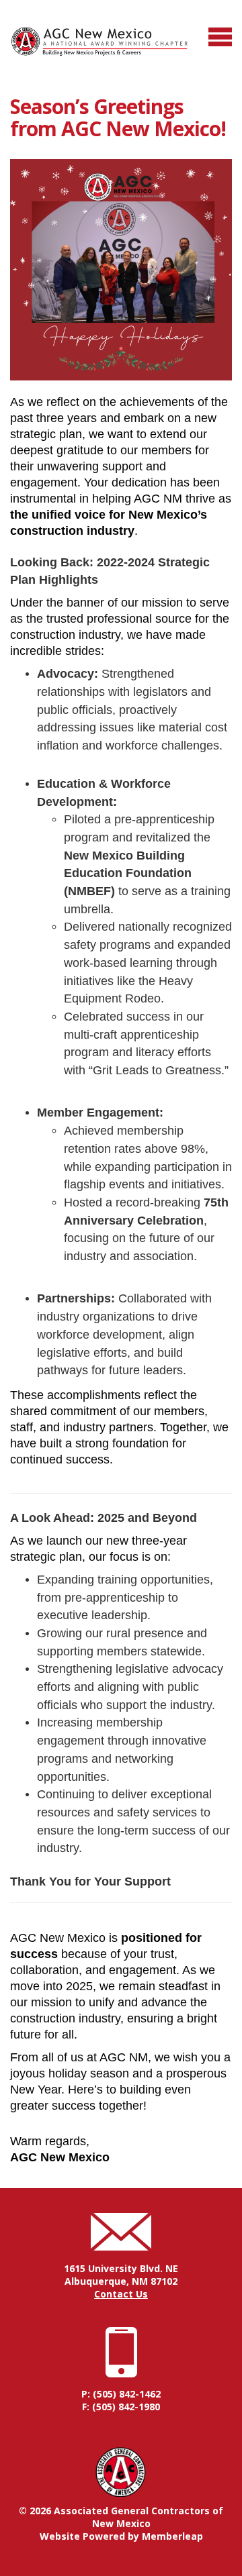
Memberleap (172, 2536)
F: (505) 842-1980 (121, 2407)
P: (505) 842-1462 (121, 2394)
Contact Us (121, 2294)
